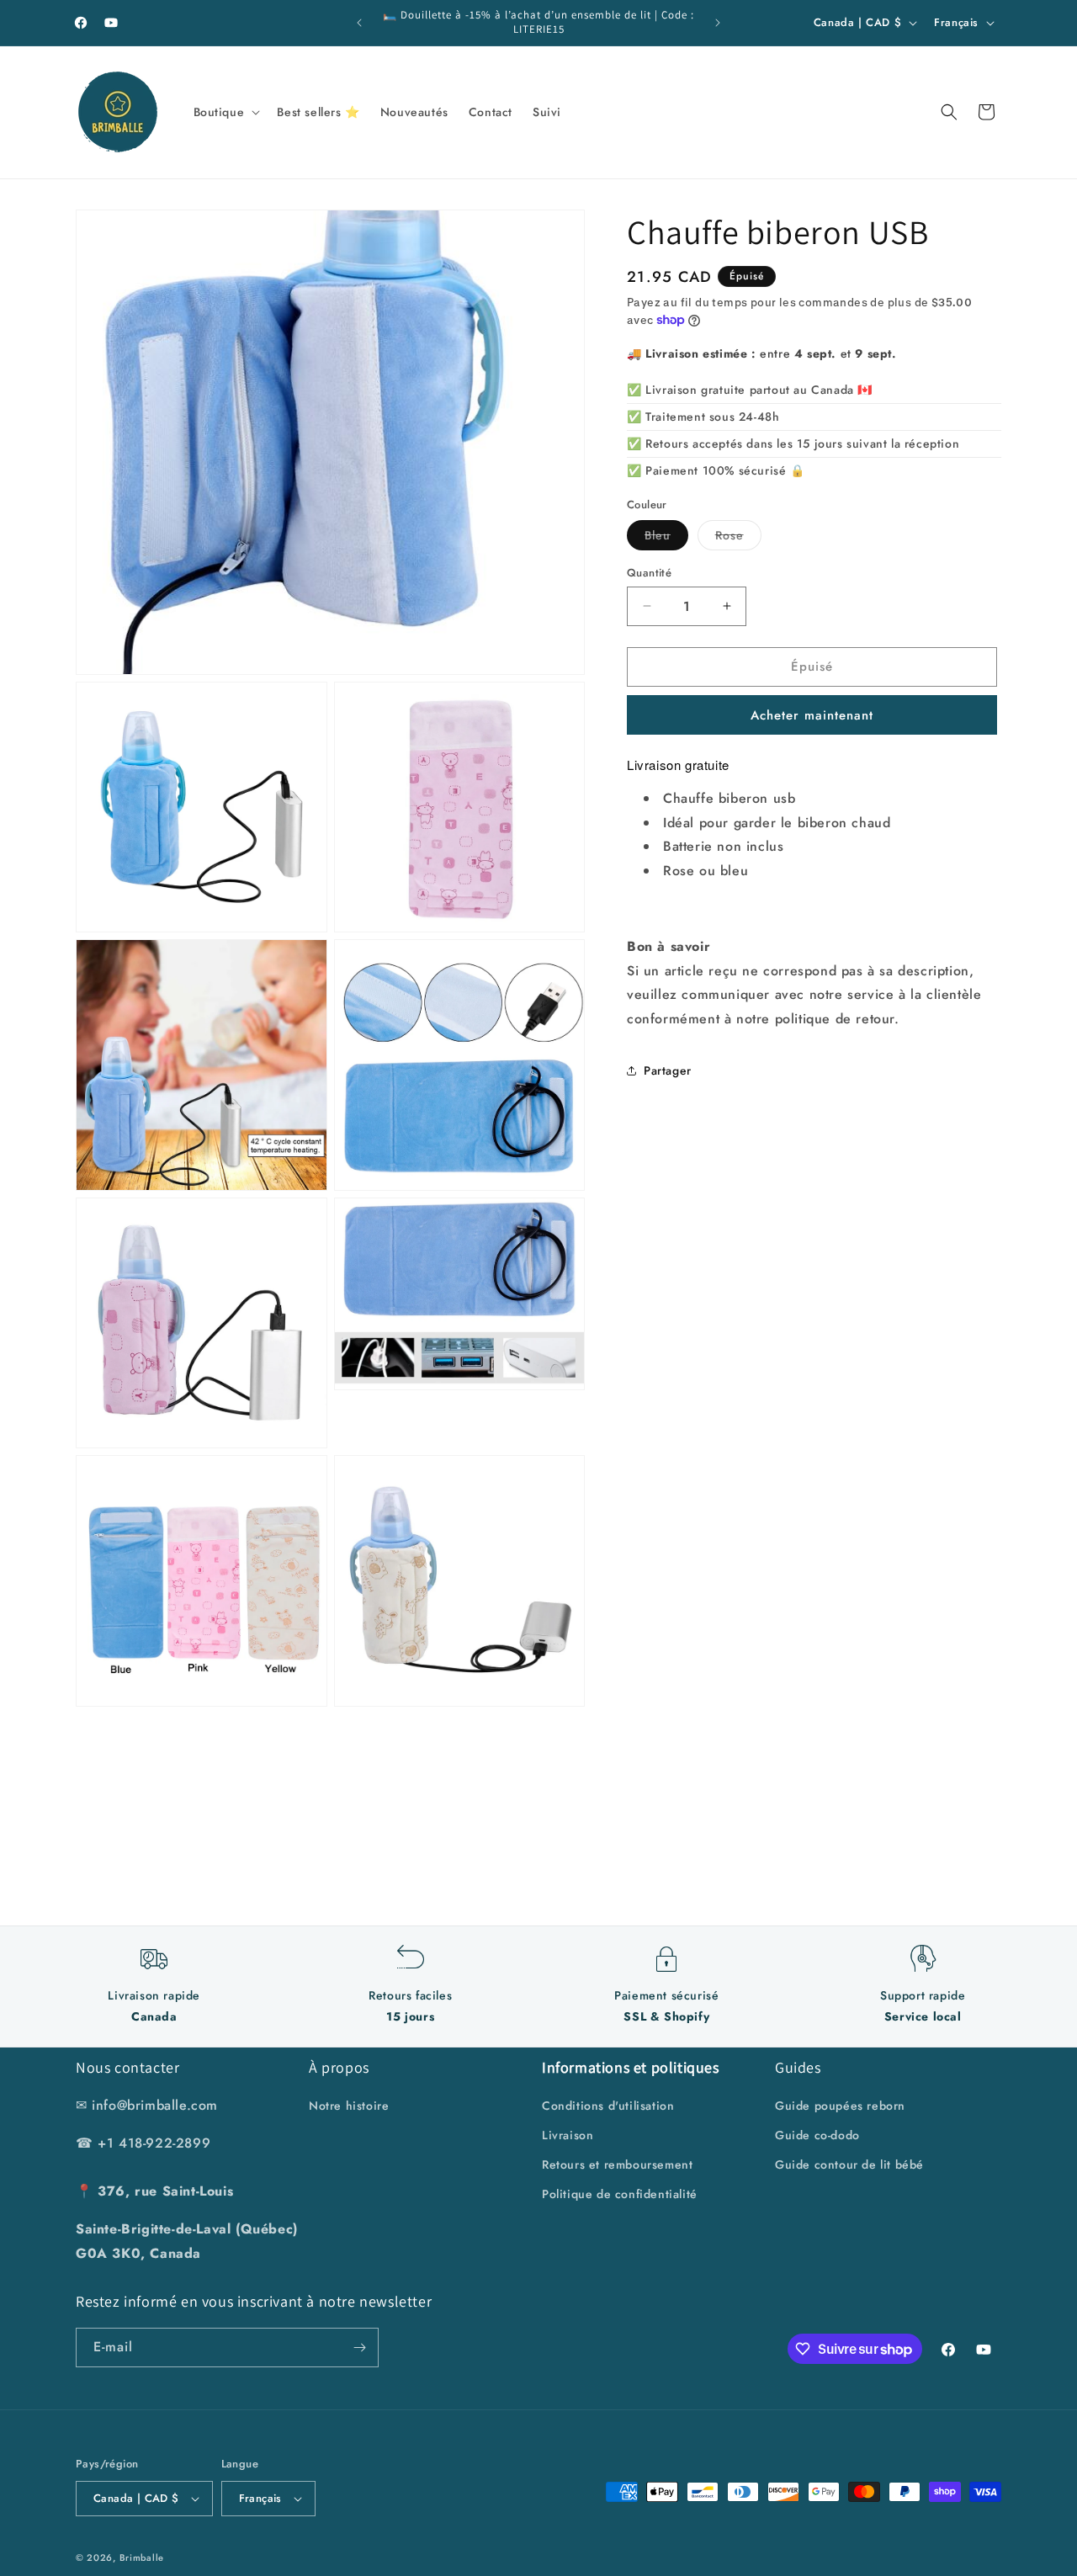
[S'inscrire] (359, 2348)
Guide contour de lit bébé (849, 2164)
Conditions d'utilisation (608, 2106)
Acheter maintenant (812, 714)
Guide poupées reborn (840, 2106)
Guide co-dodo (817, 2135)
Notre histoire (349, 2106)
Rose (738, 538)
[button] (225, 112)
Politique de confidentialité (620, 2195)
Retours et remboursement (617, 2164)
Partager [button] (668, 1070)
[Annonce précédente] (359, 23)
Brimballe (142, 2557)
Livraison (568, 2135)
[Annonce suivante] (718, 23)
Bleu (666, 538)
